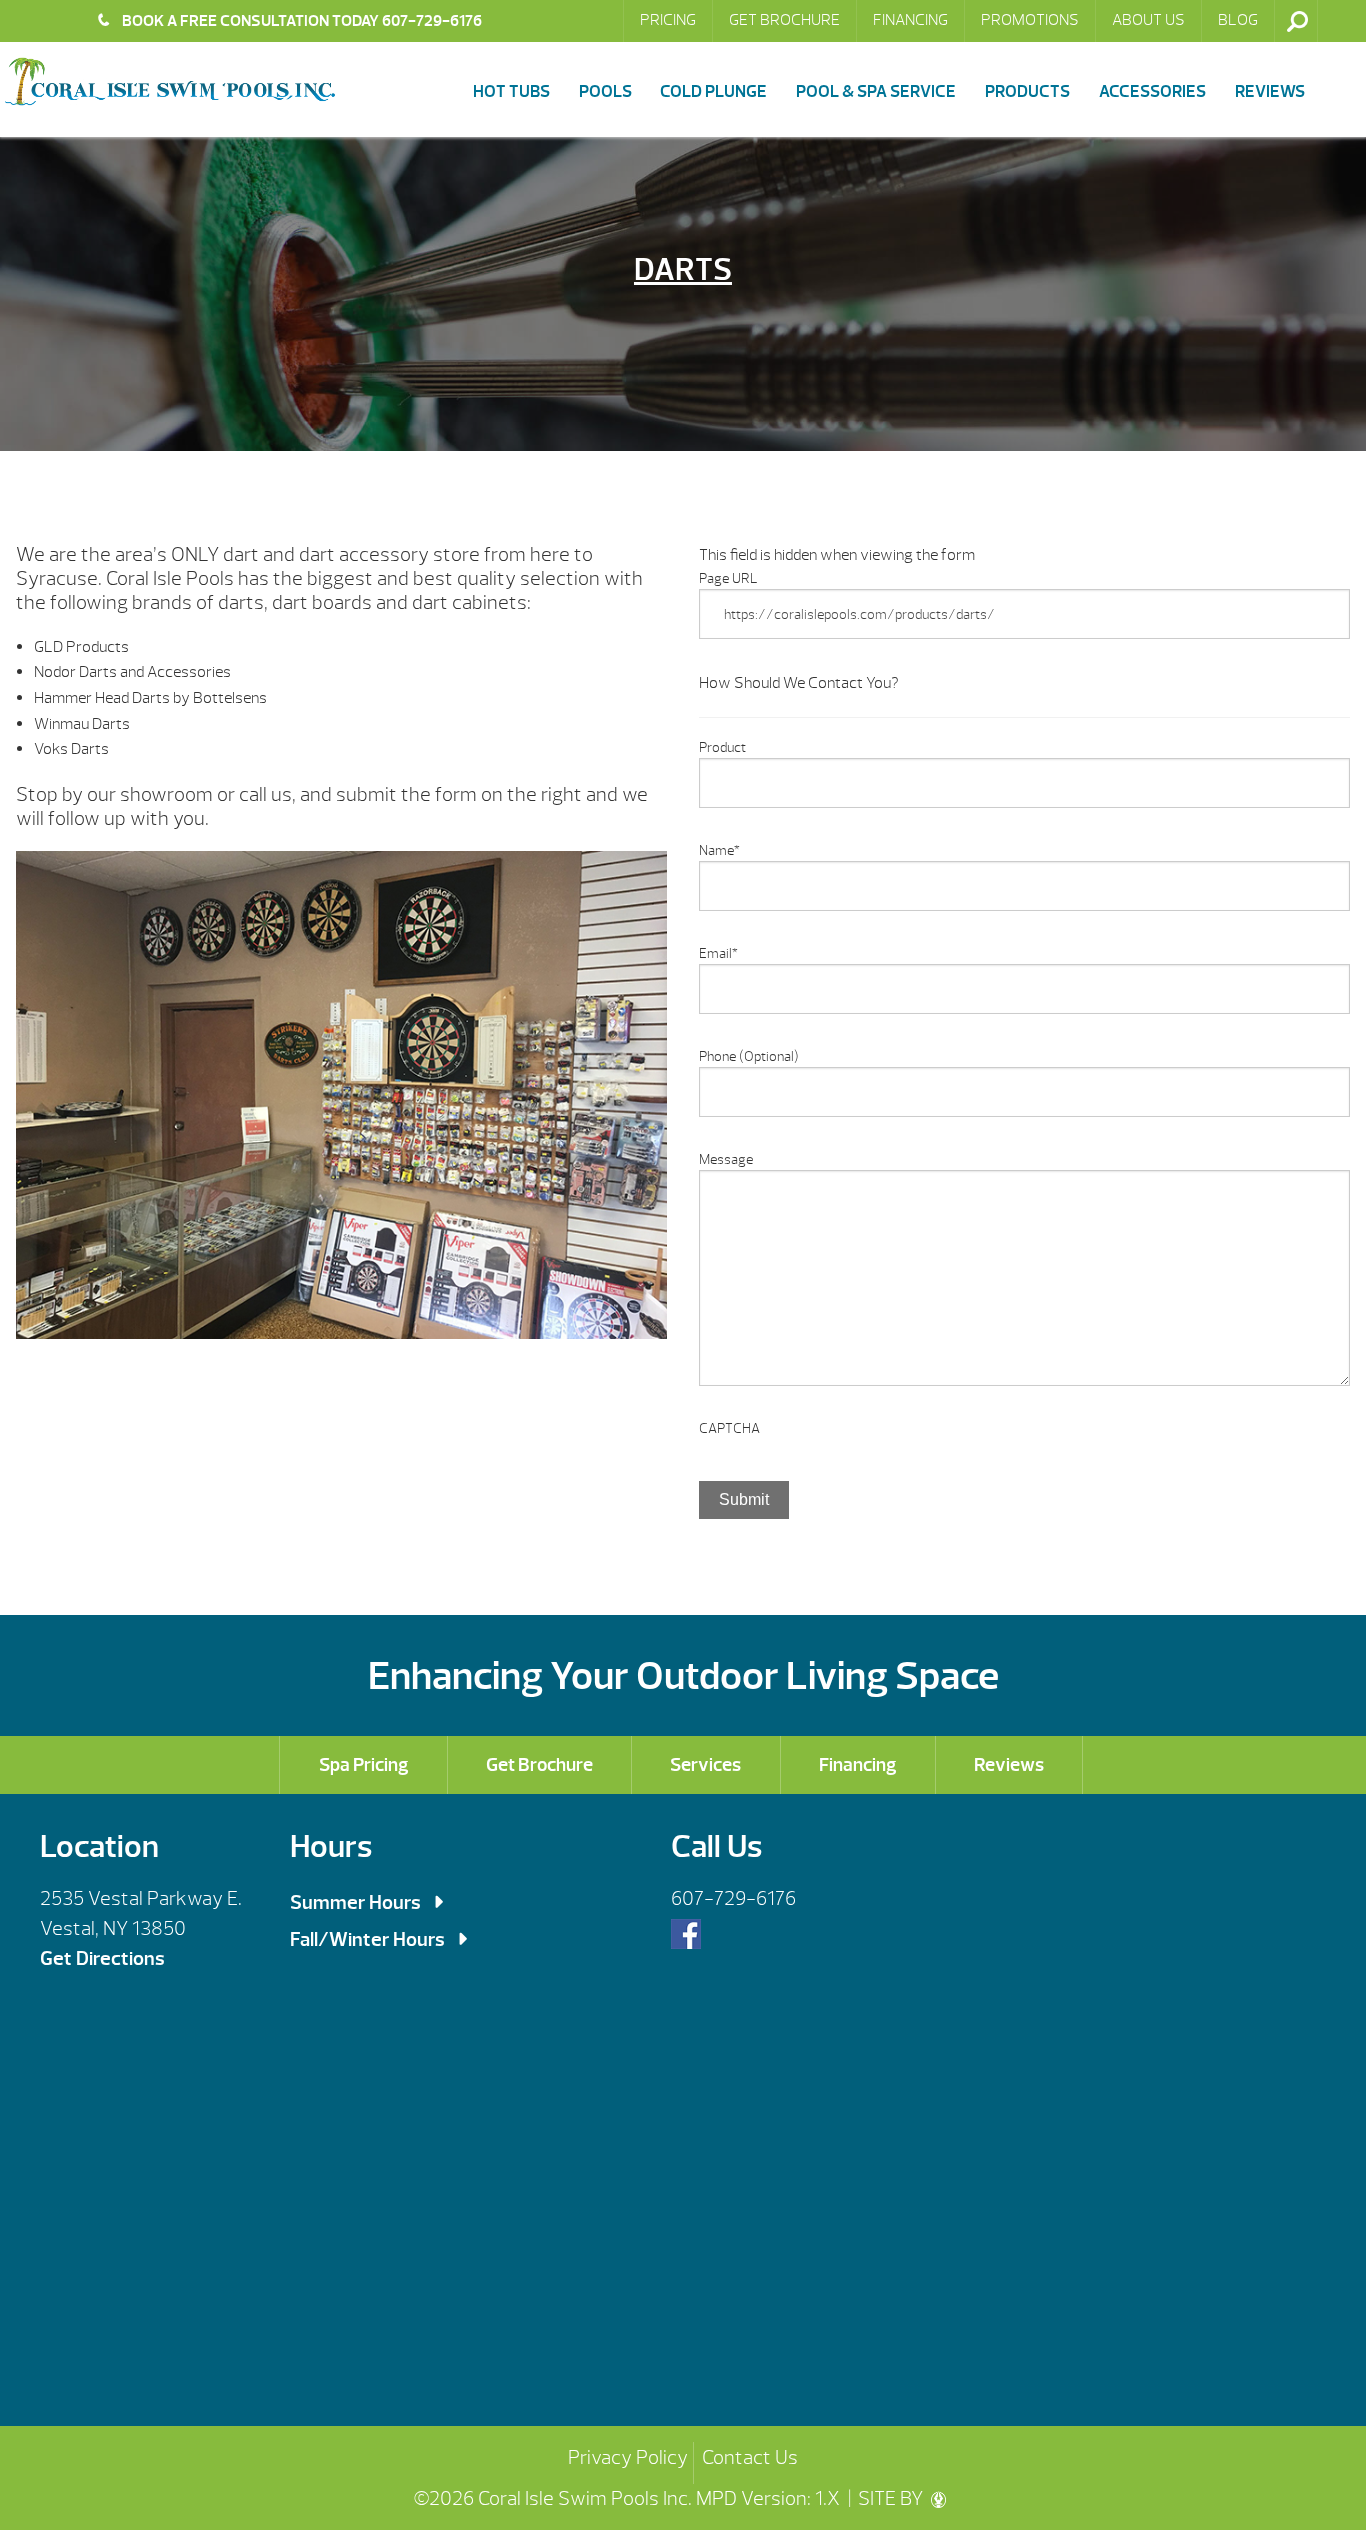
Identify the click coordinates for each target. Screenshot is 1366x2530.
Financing (910, 20)
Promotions (1030, 20)
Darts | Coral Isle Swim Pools (170, 82)
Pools (605, 91)
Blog (1238, 20)
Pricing (668, 20)
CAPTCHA (729, 1428)
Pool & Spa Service (876, 91)
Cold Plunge (713, 91)
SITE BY (892, 2498)
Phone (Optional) (749, 1056)
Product (722, 747)
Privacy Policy (628, 2457)
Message (726, 1159)
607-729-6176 (733, 1898)
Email (718, 953)
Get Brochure (784, 20)
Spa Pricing (364, 1765)
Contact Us (750, 2457)
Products (1027, 91)
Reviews (1270, 91)
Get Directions (102, 1958)
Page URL (728, 578)
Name (719, 850)
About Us (1148, 20)
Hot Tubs (511, 91)
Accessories (1152, 91)
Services (705, 1765)
